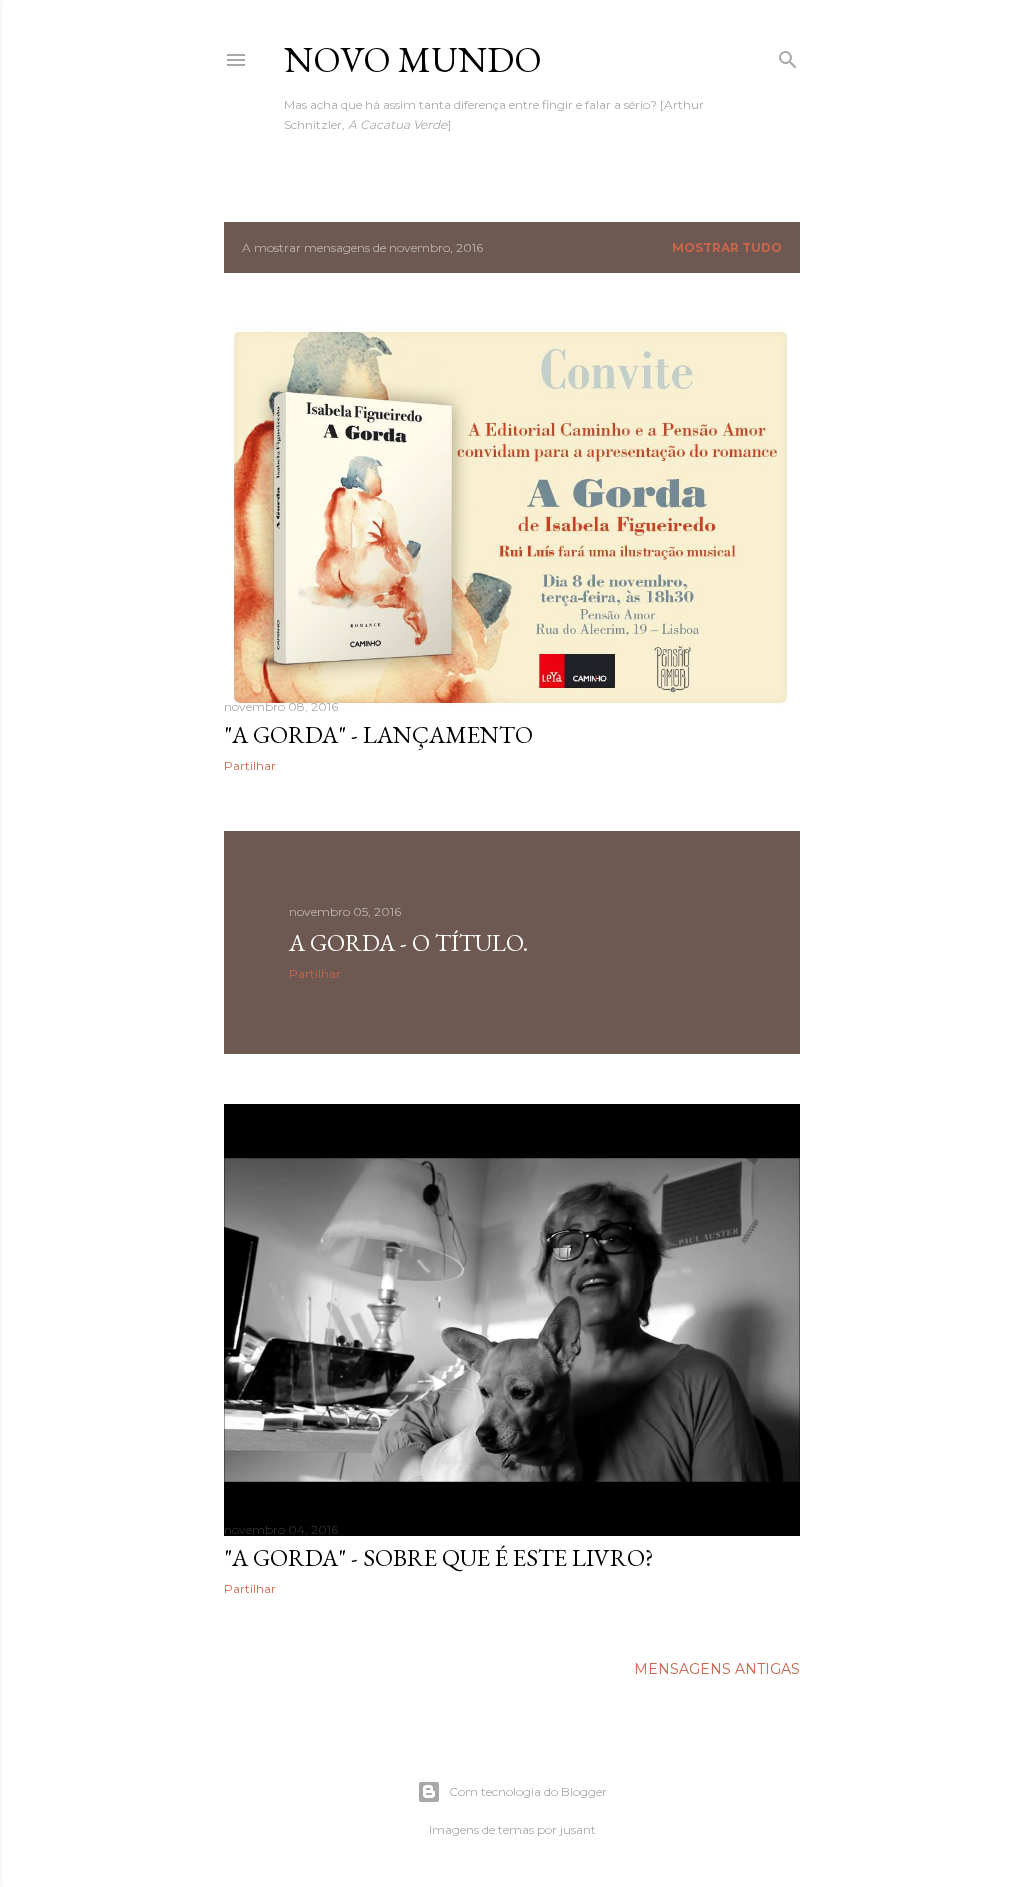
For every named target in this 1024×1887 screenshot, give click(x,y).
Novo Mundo (413, 59)
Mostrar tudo (727, 247)
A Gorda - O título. (408, 942)
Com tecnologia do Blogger (528, 1791)
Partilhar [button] (250, 765)
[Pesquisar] (788, 55)
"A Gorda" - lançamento (378, 734)
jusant (578, 1829)
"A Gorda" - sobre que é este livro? (439, 1557)
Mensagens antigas (717, 1669)
